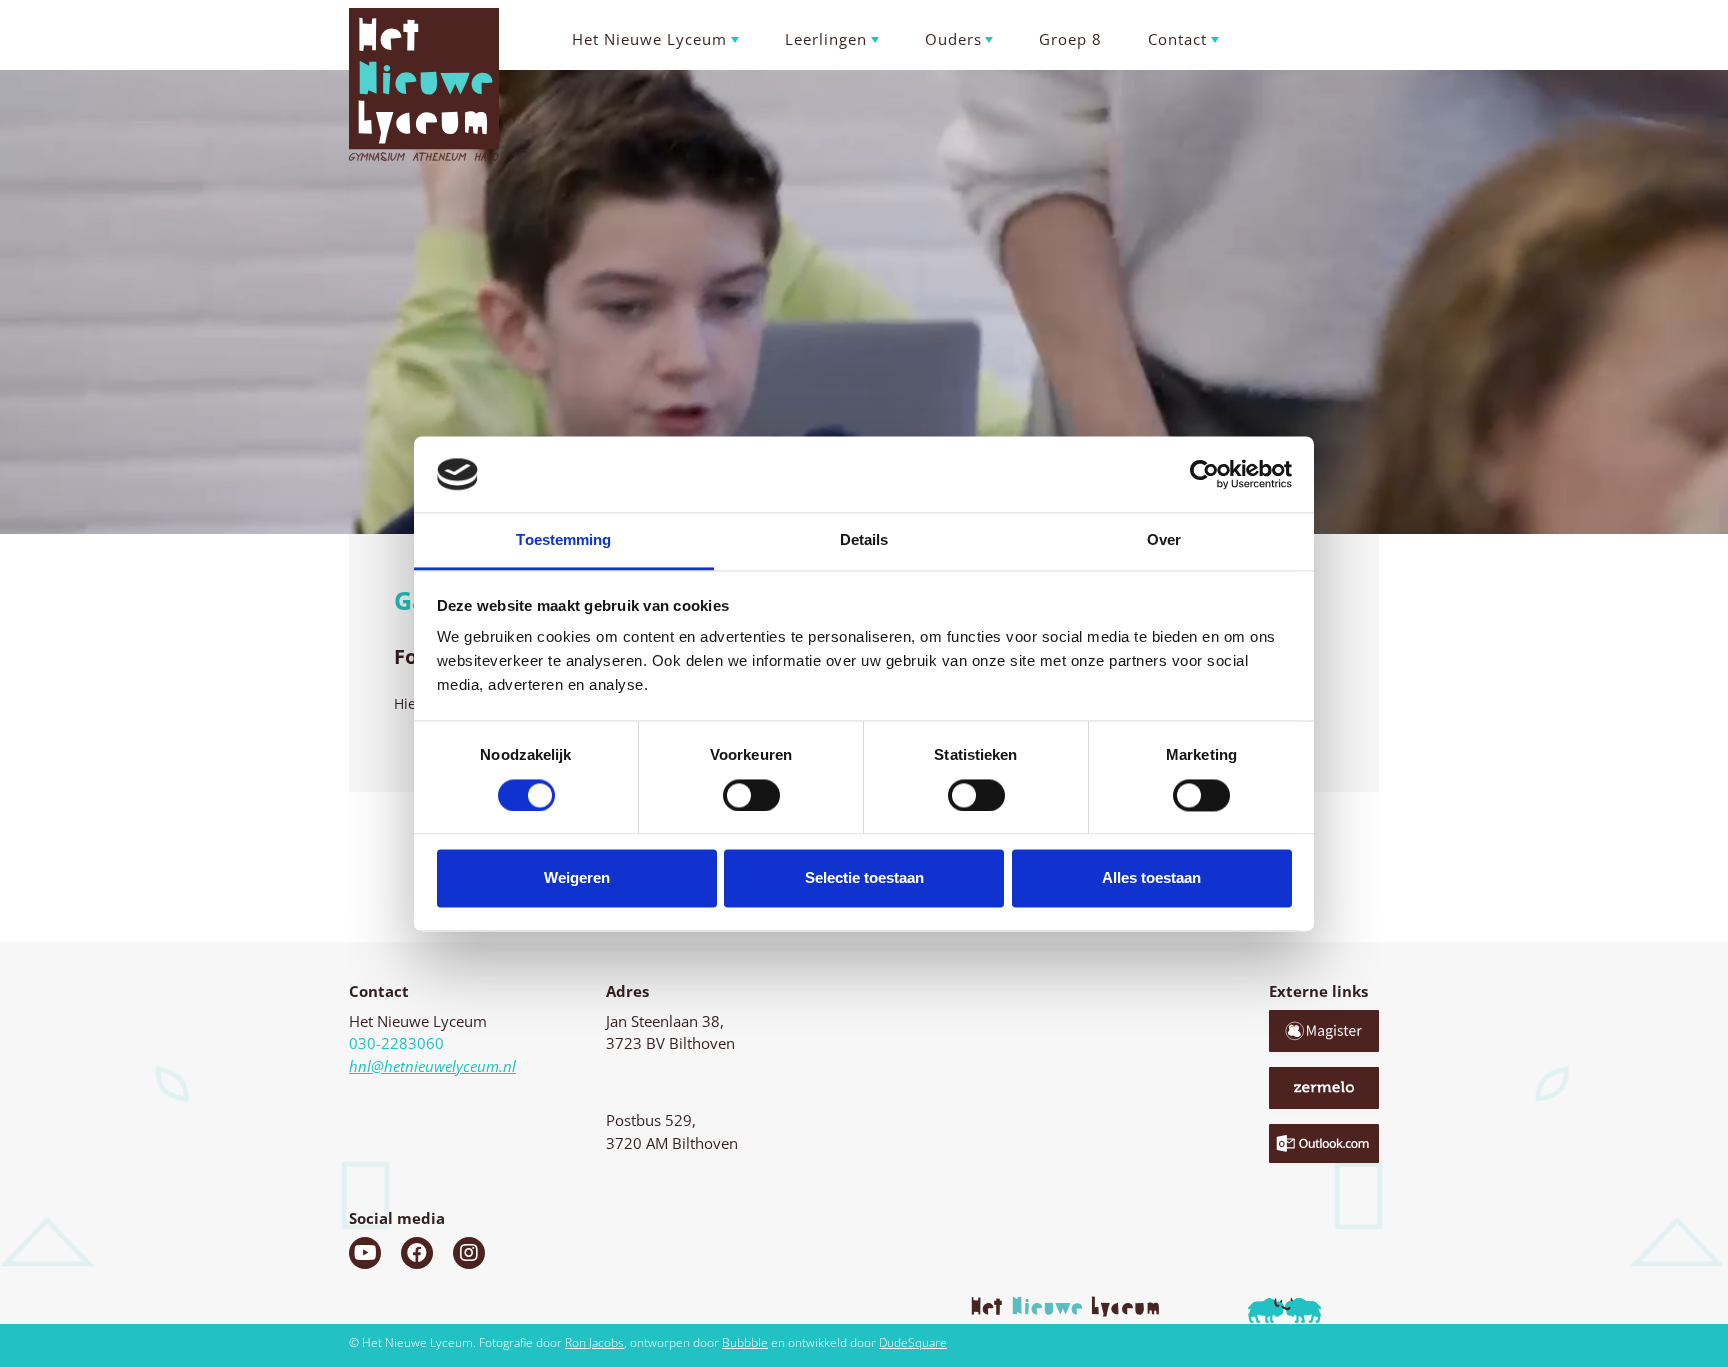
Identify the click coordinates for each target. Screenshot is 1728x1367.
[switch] (751, 795)
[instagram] (469, 1253)
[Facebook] (417, 1253)
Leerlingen (826, 39)
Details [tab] (864, 540)
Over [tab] (1164, 540)
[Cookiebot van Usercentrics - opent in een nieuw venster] (1204, 474)
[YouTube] (365, 1253)
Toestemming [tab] (563, 540)
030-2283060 (396, 1043)
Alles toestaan (1151, 878)
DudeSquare (913, 1342)
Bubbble (745, 1342)
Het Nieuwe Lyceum (649, 39)
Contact (1177, 39)
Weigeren (577, 878)
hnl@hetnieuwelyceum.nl (432, 1066)
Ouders (953, 39)
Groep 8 (1070, 39)
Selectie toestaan (864, 878)
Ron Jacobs (594, 1342)
